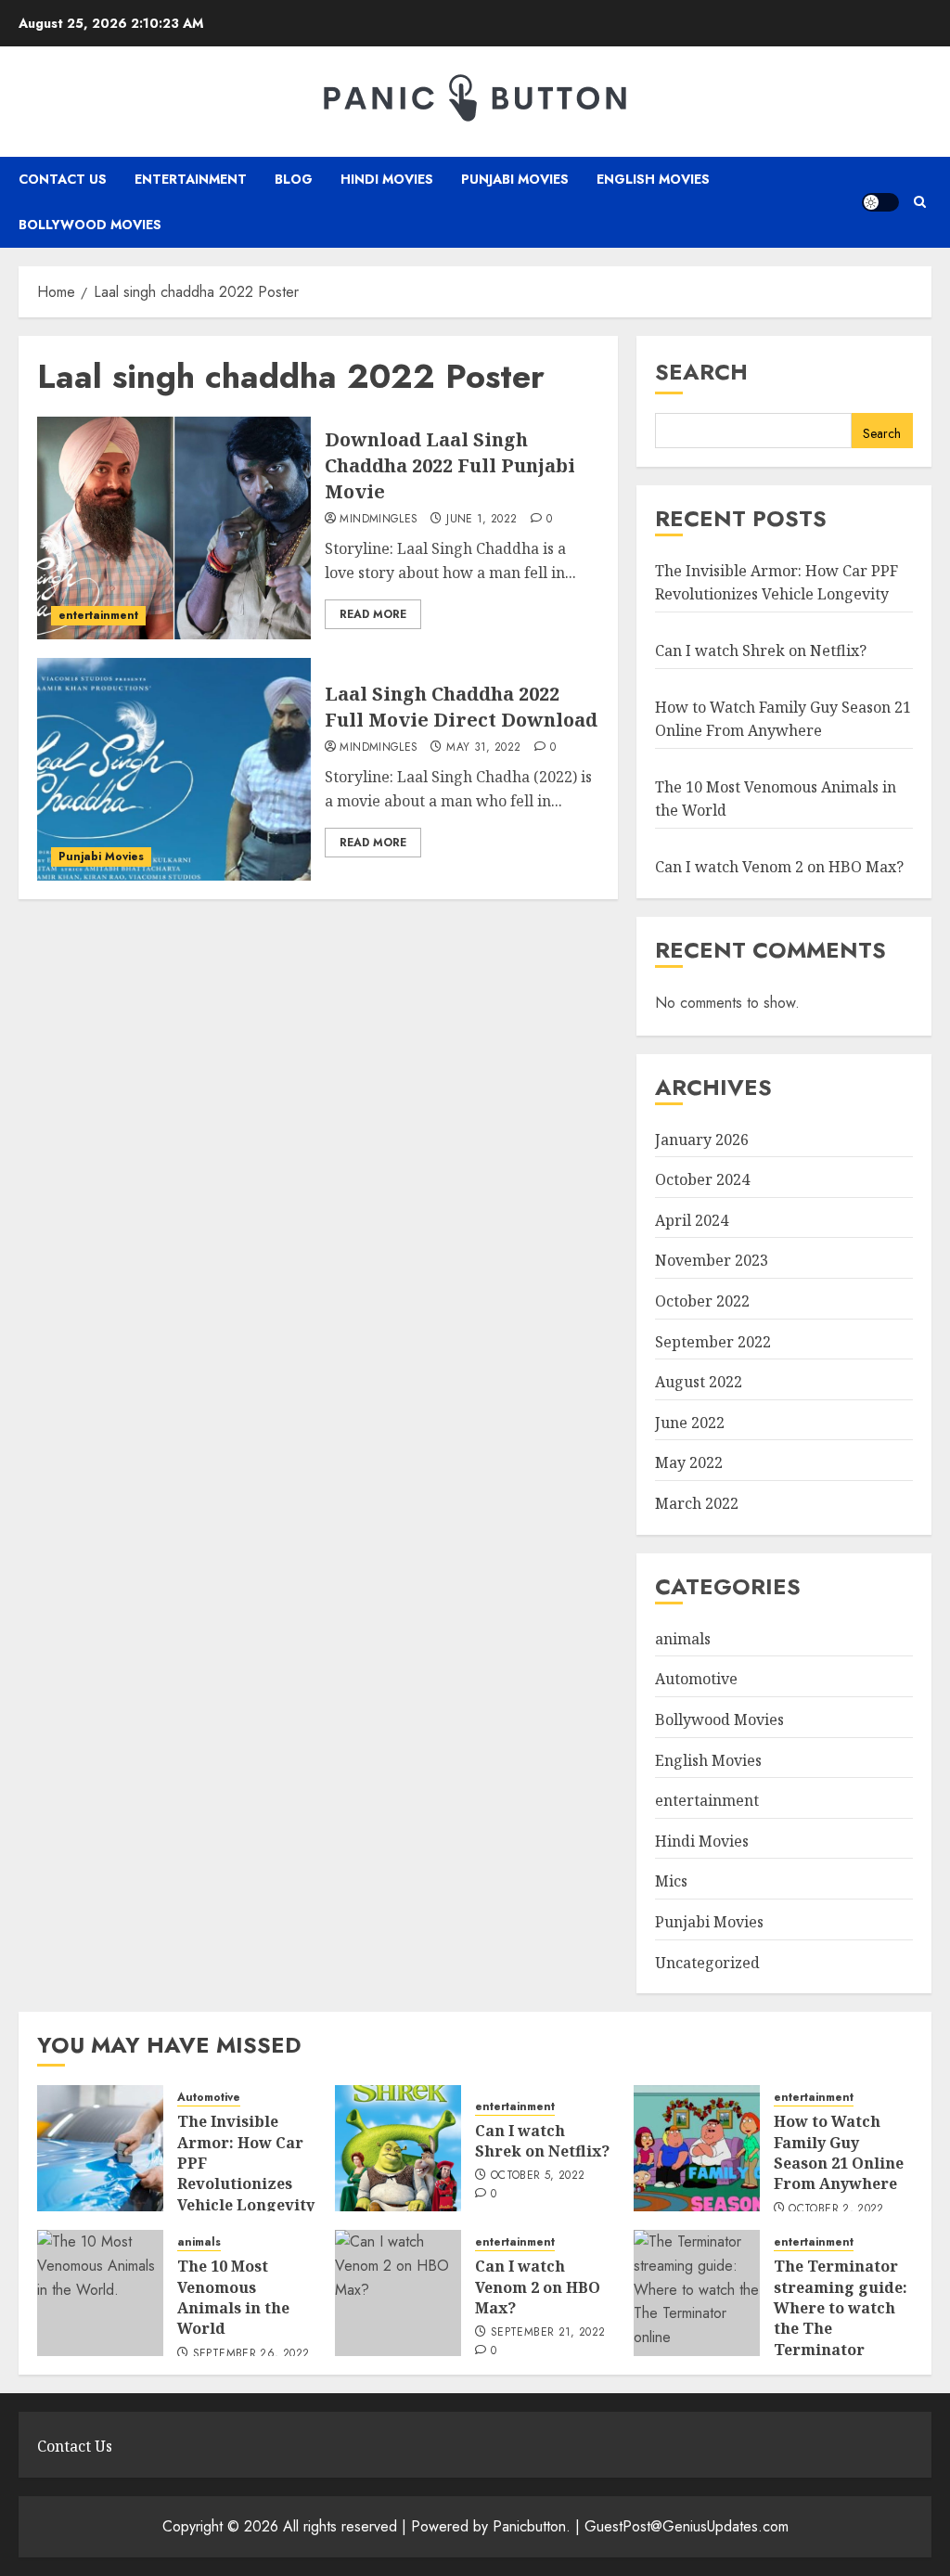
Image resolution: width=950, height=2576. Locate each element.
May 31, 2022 (483, 748)
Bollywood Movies (90, 225)
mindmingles (379, 520)
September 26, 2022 (251, 2354)
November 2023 (712, 1260)
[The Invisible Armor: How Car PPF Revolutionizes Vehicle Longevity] (100, 2148)
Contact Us (63, 179)
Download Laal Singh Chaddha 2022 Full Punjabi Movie (450, 465)
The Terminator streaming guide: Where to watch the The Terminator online (841, 2318)
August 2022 (699, 1382)
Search (701, 372)
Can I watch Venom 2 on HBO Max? (779, 867)
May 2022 (689, 1462)
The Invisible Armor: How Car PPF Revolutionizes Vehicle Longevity (777, 583)
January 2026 (702, 1140)
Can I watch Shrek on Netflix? (761, 650)
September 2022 (713, 1342)
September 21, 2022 (548, 2333)
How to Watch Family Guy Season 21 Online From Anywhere (839, 2152)
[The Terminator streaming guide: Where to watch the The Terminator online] (697, 2293)
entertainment (191, 179)
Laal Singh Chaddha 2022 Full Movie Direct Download (461, 707)
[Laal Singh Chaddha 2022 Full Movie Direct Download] (174, 769)
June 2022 (690, 1423)
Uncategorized (707, 1963)
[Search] (920, 202)
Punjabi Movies (515, 179)
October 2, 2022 (836, 2209)
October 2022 (702, 1301)
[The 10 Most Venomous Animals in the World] (100, 2293)
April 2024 (692, 1220)
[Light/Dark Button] (880, 202)
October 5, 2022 (538, 2176)
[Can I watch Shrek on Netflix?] (398, 2148)
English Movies (653, 179)
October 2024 (702, 1179)
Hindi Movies (387, 179)
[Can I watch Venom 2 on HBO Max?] (398, 2293)
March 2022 (697, 1503)
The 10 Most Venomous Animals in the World (233, 2297)
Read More (373, 614)
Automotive (696, 1679)
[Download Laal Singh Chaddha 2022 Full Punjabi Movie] (174, 528)
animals (683, 1639)
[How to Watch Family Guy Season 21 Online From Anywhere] (697, 2148)
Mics (671, 1881)
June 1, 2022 (481, 520)
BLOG (294, 179)
